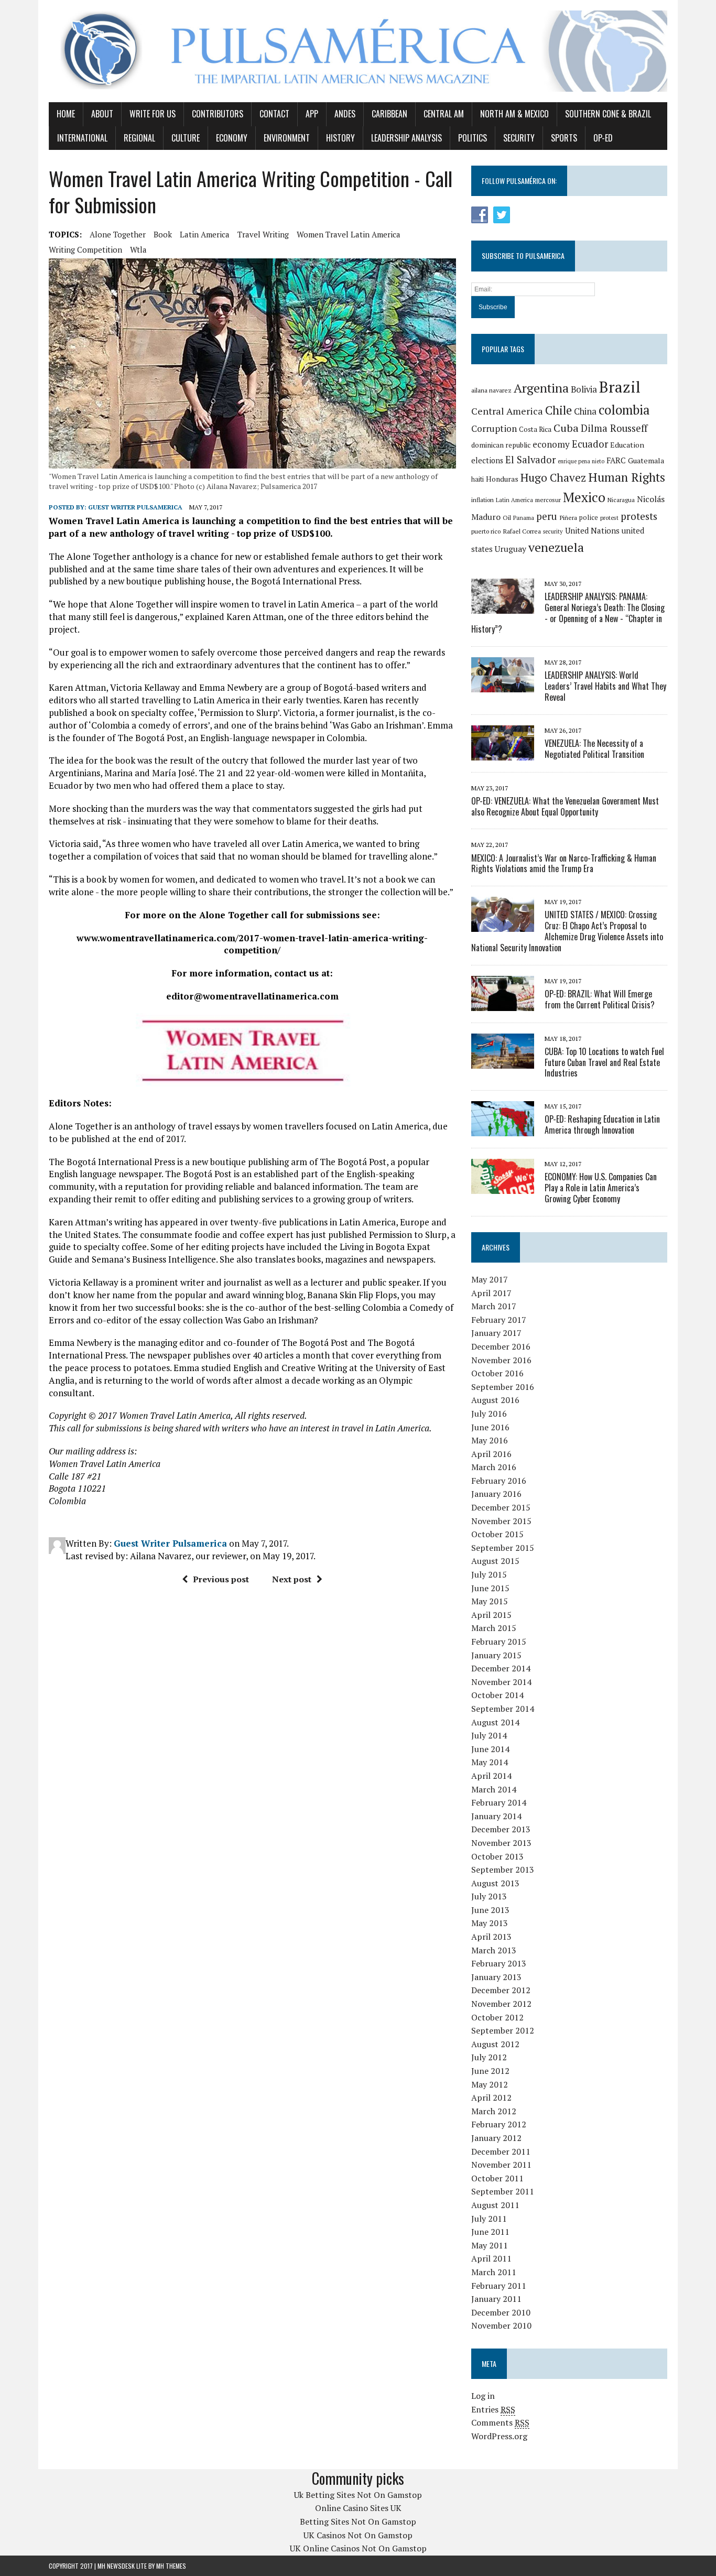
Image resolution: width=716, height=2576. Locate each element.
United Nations (592, 530)
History (340, 138)
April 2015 (491, 1615)
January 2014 (496, 1816)
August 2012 (495, 2044)
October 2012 (497, 2017)
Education (627, 445)
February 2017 (499, 1320)
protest (609, 518)
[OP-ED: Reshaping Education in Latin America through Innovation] (503, 1129)
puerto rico (486, 531)
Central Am (444, 114)
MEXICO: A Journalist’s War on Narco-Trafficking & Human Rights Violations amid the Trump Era (564, 863)
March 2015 (494, 1628)
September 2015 (503, 1548)
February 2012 (499, 2124)
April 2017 (491, 1293)
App (312, 114)
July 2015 (489, 1574)
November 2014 (501, 1682)
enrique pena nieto (581, 461)
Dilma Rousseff (614, 428)
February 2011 (499, 2286)
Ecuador (590, 444)
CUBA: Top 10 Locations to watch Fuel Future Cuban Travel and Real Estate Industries (604, 1062)
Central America (507, 411)
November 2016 (501, 1360)
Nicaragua (621, 500)
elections (487, 460)
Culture (186, 138)
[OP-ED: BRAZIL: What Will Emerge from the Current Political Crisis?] (503, 1004)
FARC (616, 460)
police (589, 518)
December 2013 (501, 1829)
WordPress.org (499, 2436)
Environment (287, 138)
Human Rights (627, 477)
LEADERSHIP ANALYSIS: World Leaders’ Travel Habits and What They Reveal (605, 686)
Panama (524, 518)
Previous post (221, 1579)
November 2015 (501, 1521)
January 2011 (496, 2299)
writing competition (85, 249)
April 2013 (491, 1937)
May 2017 (490, 1279)
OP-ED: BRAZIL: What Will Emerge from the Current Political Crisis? (600, 999)
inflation (482, 500)
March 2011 (494, 2272)
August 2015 (495, 1561)
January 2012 (496, 2138)
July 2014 (489, 1735)
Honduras (502, 479)
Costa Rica (535, 429)
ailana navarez (491, 390)
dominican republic (501, 445)
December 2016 (501, 1346)
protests (639, 516)
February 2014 (499, 1802)
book (163, 234)
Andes (345, 114)
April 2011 (491, 2258)
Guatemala (646, 460)
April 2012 (491, 2097)
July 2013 (489, 1896)
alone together (118, 234)
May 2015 (490, 1601)
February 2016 (499, 1481)
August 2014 (495, 1722)
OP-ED (603, 138)
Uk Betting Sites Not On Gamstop (358, 2495)
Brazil (620, 387)
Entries (493, 2409)
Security (519, 138)
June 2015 (490, 1588)
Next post (292, 1579)
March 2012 (494, 2111)
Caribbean (389, 114)
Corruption (494, 428)
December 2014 (501, 1668)
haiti (478, 479)
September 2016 (503, 1387)
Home (66, 114)
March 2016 (494, 1467)
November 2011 (501, 2165)
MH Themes (171, 2566)
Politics (473, 138)
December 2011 (501, 2151)
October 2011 (497, 2178)
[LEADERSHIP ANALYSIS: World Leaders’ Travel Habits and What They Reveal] (503, 686)
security (553, 531)
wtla (138, 249)
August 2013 (495, 1883)
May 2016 (490, 1440)
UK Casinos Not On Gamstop (358, 2535)
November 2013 (501, 1843)
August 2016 (495, 1400)
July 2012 (489, 2057)
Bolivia (584, 389)
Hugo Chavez (553, 477)
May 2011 (490, 2245)
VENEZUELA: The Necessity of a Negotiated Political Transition (594, 749)
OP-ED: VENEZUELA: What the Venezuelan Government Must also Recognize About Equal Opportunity (565, 806)
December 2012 (501, 1990)
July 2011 (489, 2219)
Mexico (584, 497)
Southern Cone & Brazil (608, 114)
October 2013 (497, 1856)
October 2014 (497, 1695)
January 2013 (496, 1977)
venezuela (556, 547)
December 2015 (501, 1507)
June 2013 (490, 1910)
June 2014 (490, 1749)
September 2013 (503, 1869)
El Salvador (530, 460)
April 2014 (491, 1776)
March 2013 (494, 1950)
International (82, 138)
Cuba (566, 428)
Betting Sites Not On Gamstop (358, 2521)
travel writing (263, 234)
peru (547, 516)
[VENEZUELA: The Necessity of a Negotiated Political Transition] (503, 753)
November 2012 (501, 2004)
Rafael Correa (522, 531)
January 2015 (496, 1655)
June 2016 (490, 1427)
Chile (558, 410)
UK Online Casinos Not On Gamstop (358, 2548)
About (102, 114)
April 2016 (491, 1454)
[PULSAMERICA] (358, 51)
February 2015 (499, 1642)
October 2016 (497, 1373)
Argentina (541, 388)
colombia (624, 410)
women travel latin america (349, 234)
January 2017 (496, 1333)
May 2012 (490, 2084)
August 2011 (495, 2205)
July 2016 (489, 1414)
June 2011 (490, 2232)
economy (551, 444)
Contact (274, 114)
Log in (483, 2396)
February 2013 (499, 1963)
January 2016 (496, 1494)
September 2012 (503, 2030)
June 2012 (490, 2071)
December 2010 (501, 2312)
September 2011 (503, 2191)
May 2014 (490, 1762)
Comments (500, 2422)
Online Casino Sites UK (358, 2508)
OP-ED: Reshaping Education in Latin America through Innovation (602, 1124)
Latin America (205, 234)
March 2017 (494, 1306)
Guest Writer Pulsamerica (135, 507)
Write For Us (153, 114)
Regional (139, 138)
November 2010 (501, 2325)
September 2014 (503, 1709)
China (585, 411)
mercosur (548, 500)
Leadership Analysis (406, 138)
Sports (564, 138)
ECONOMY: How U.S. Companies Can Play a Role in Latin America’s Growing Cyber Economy (601, 1188)
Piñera (568, 518)
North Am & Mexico (514, 114)
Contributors (218, 114)
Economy (232, 138)
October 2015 (497, 1534)
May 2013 (490, 1923)
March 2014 (494, 1789)
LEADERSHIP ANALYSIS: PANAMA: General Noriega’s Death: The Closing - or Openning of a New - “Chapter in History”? (568, 613)
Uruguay (511, 549)
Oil (507, 518)
